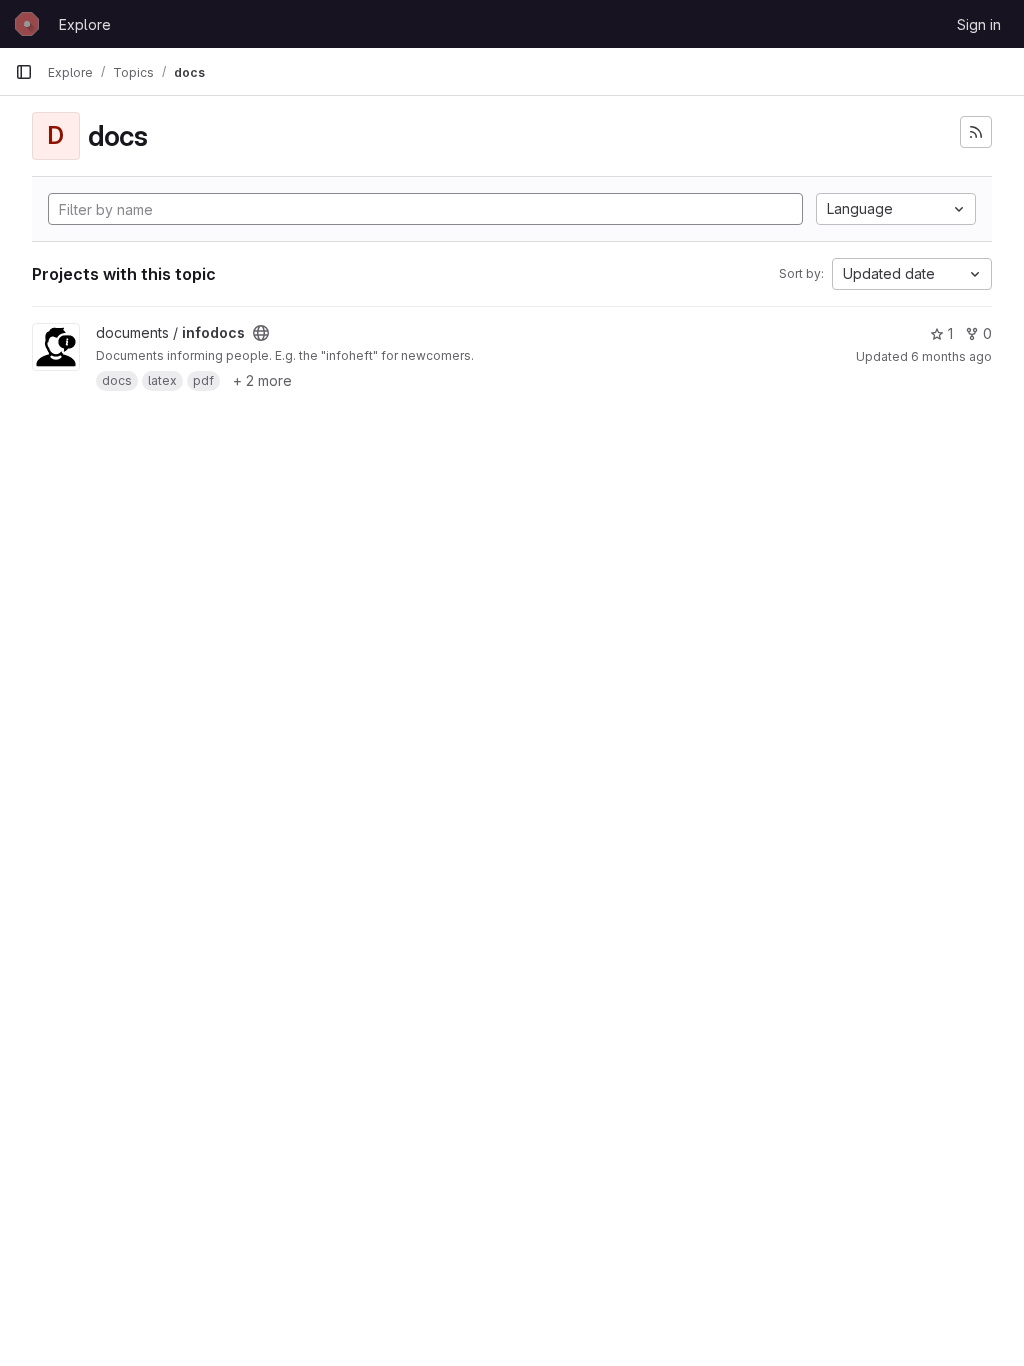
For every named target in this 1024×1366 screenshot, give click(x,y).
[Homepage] (27, 24)
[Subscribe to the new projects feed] (976, 132)
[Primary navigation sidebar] (24, 72)
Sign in (979, 24)
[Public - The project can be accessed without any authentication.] (261, 333)
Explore (85, 24)
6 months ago (951, 356)
